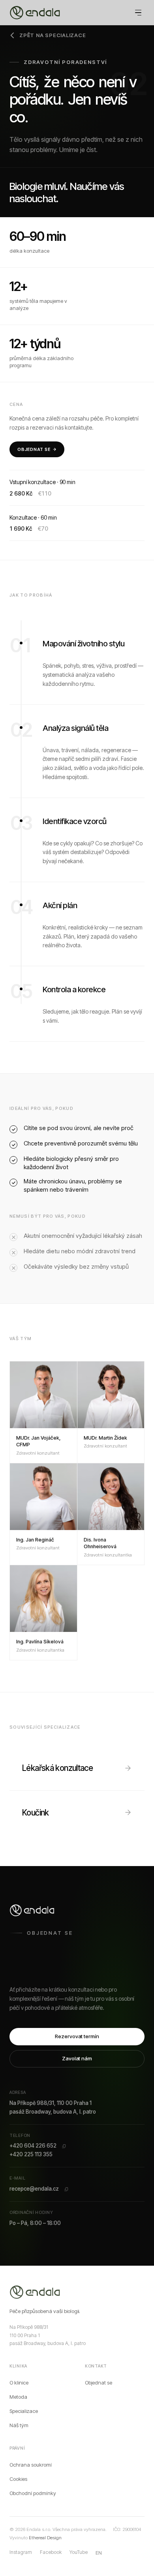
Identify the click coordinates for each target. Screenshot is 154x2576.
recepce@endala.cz (34, 2189)
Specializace (24, 2411)
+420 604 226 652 (33, 2146)
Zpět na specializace (53, 35)
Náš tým (19, 2425)
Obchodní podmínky (33, 2493)
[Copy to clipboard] (64, 2146)
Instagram (21, 2552)
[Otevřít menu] (138, 13)
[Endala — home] (36, 2292)
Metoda (18, 2397)
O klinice (19, 2383)
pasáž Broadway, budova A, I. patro (53, 2112)
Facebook (51, 2552)
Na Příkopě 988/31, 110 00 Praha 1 (51, 2103)
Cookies (18, 2479)
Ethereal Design (45, 2538)
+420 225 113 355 (31, 2154)
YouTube (79, 2552)
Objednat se (34, 449)
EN (99, 2553)
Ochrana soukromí (31, 2465)
